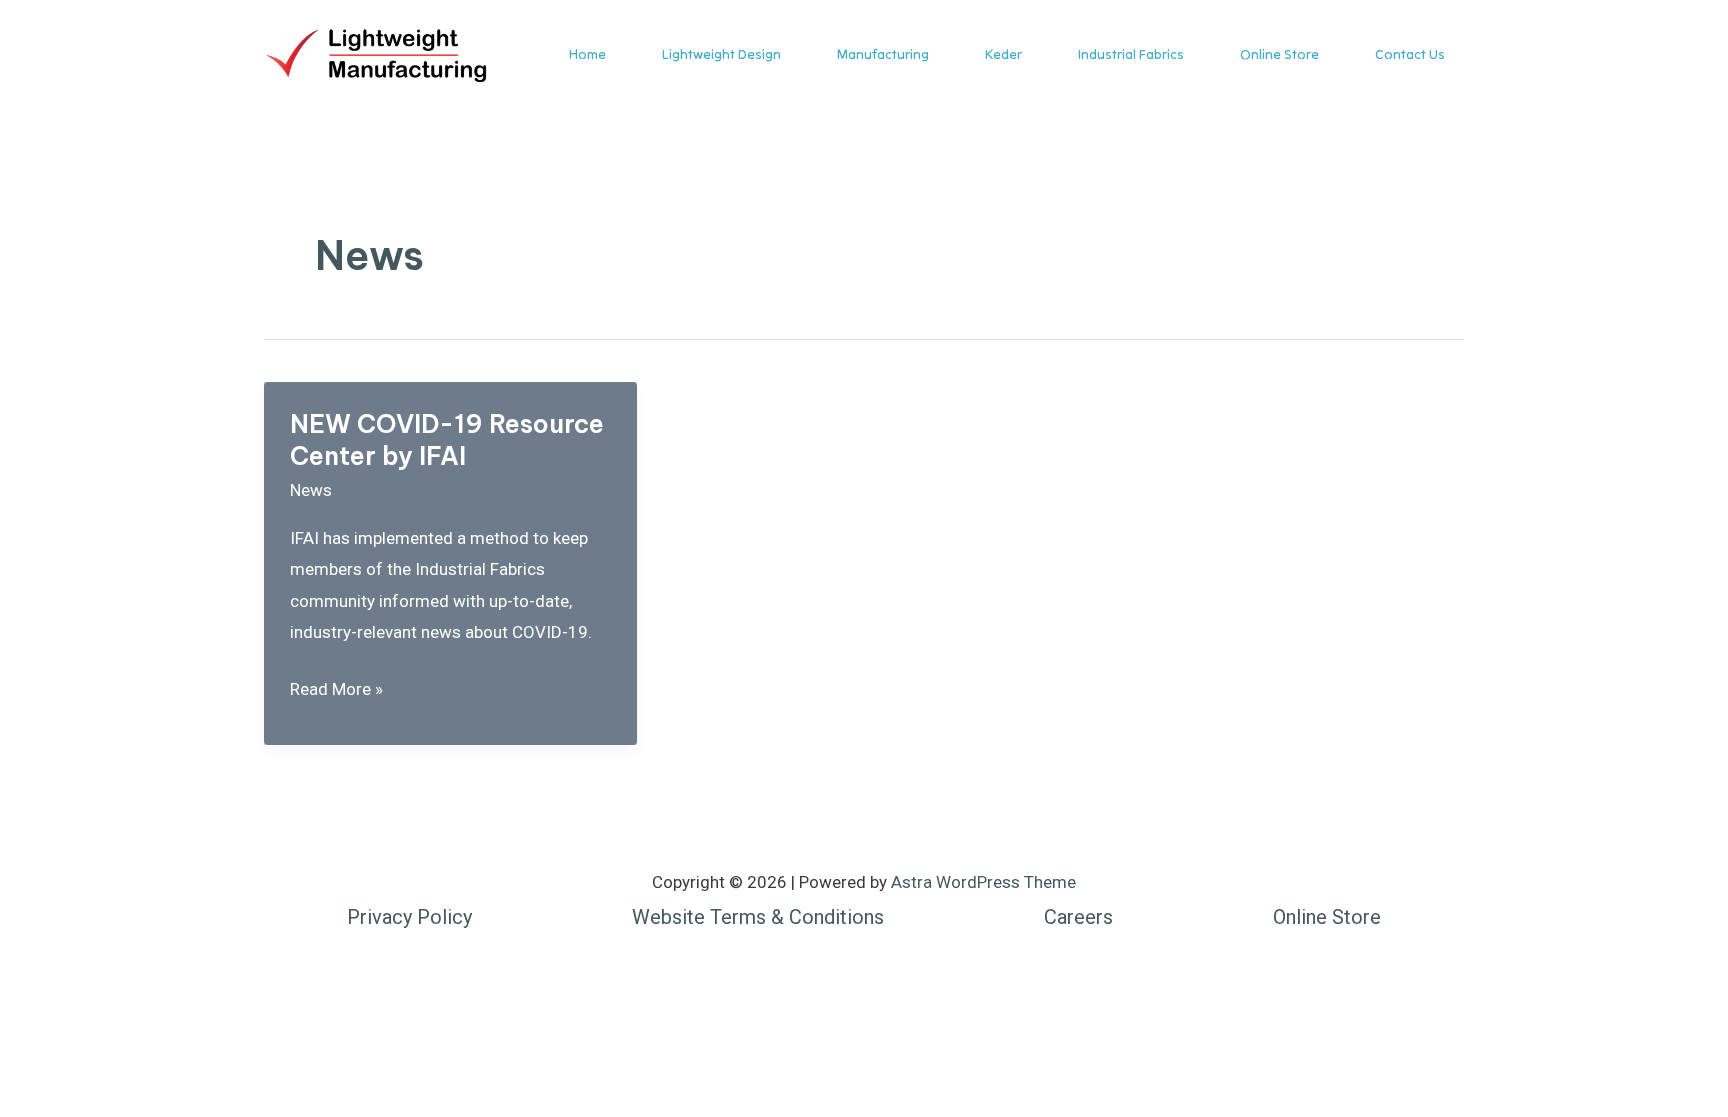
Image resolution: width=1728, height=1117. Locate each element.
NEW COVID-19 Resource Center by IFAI (447, 440)
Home (587, 54)
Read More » (336, 692)
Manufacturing (883, 54)
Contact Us (1410, 54)
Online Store (1279, 54)
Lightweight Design (721, 54)
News (311, 490)
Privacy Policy (409, 917)
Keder (1003, 54)
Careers (1078, 917)
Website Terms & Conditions (758, 917)
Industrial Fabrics (1131, 54)
